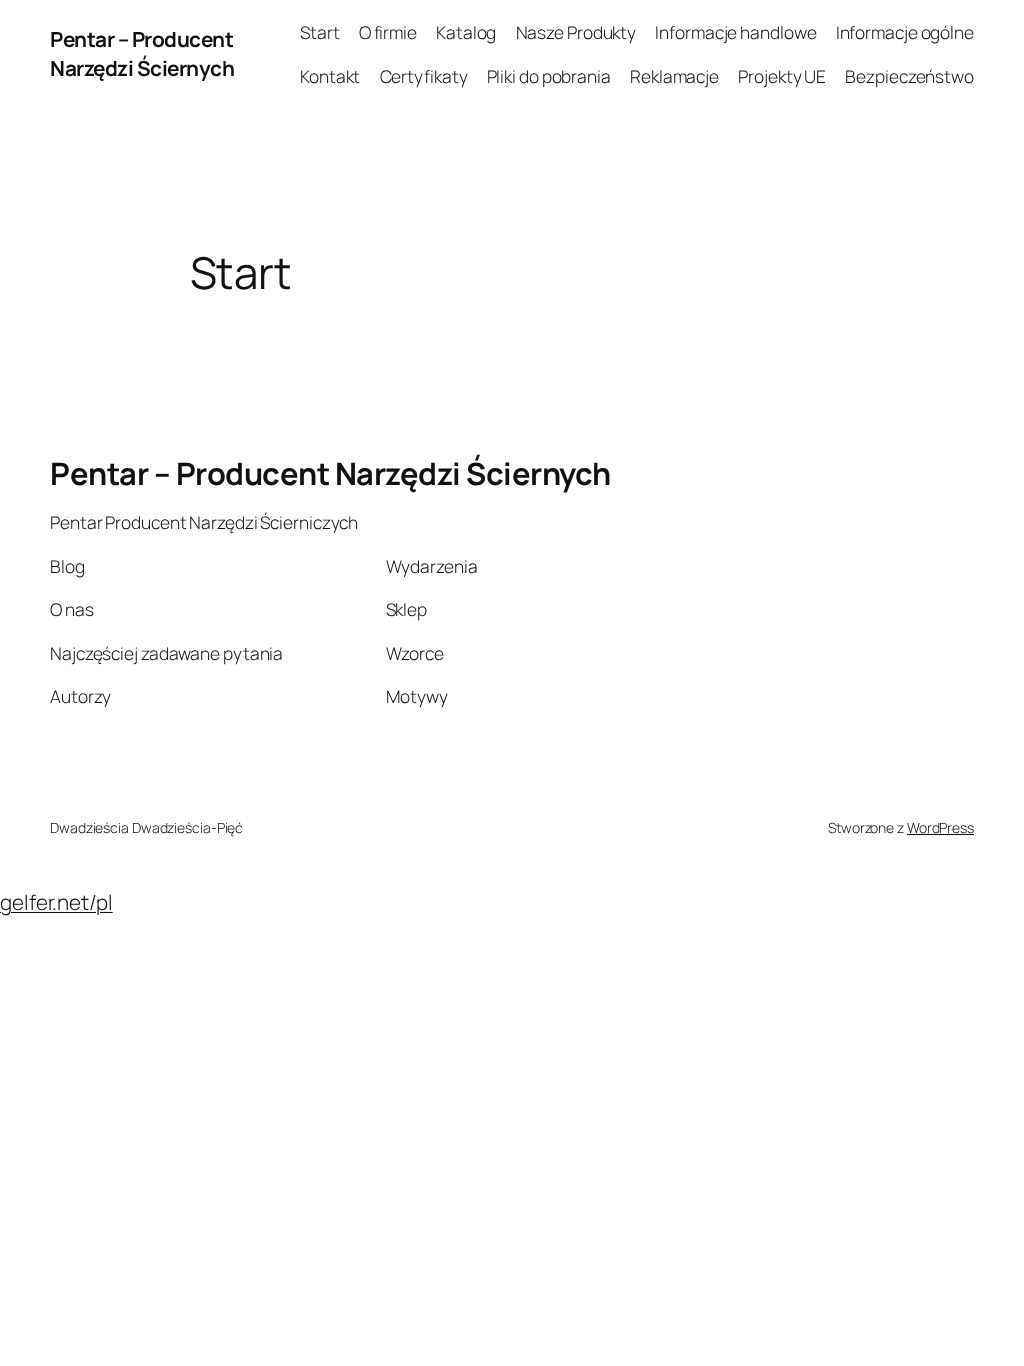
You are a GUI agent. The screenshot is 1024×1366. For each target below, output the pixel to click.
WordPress (940, 827)
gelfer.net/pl (56, 902)
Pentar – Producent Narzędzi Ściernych (142, 53)
